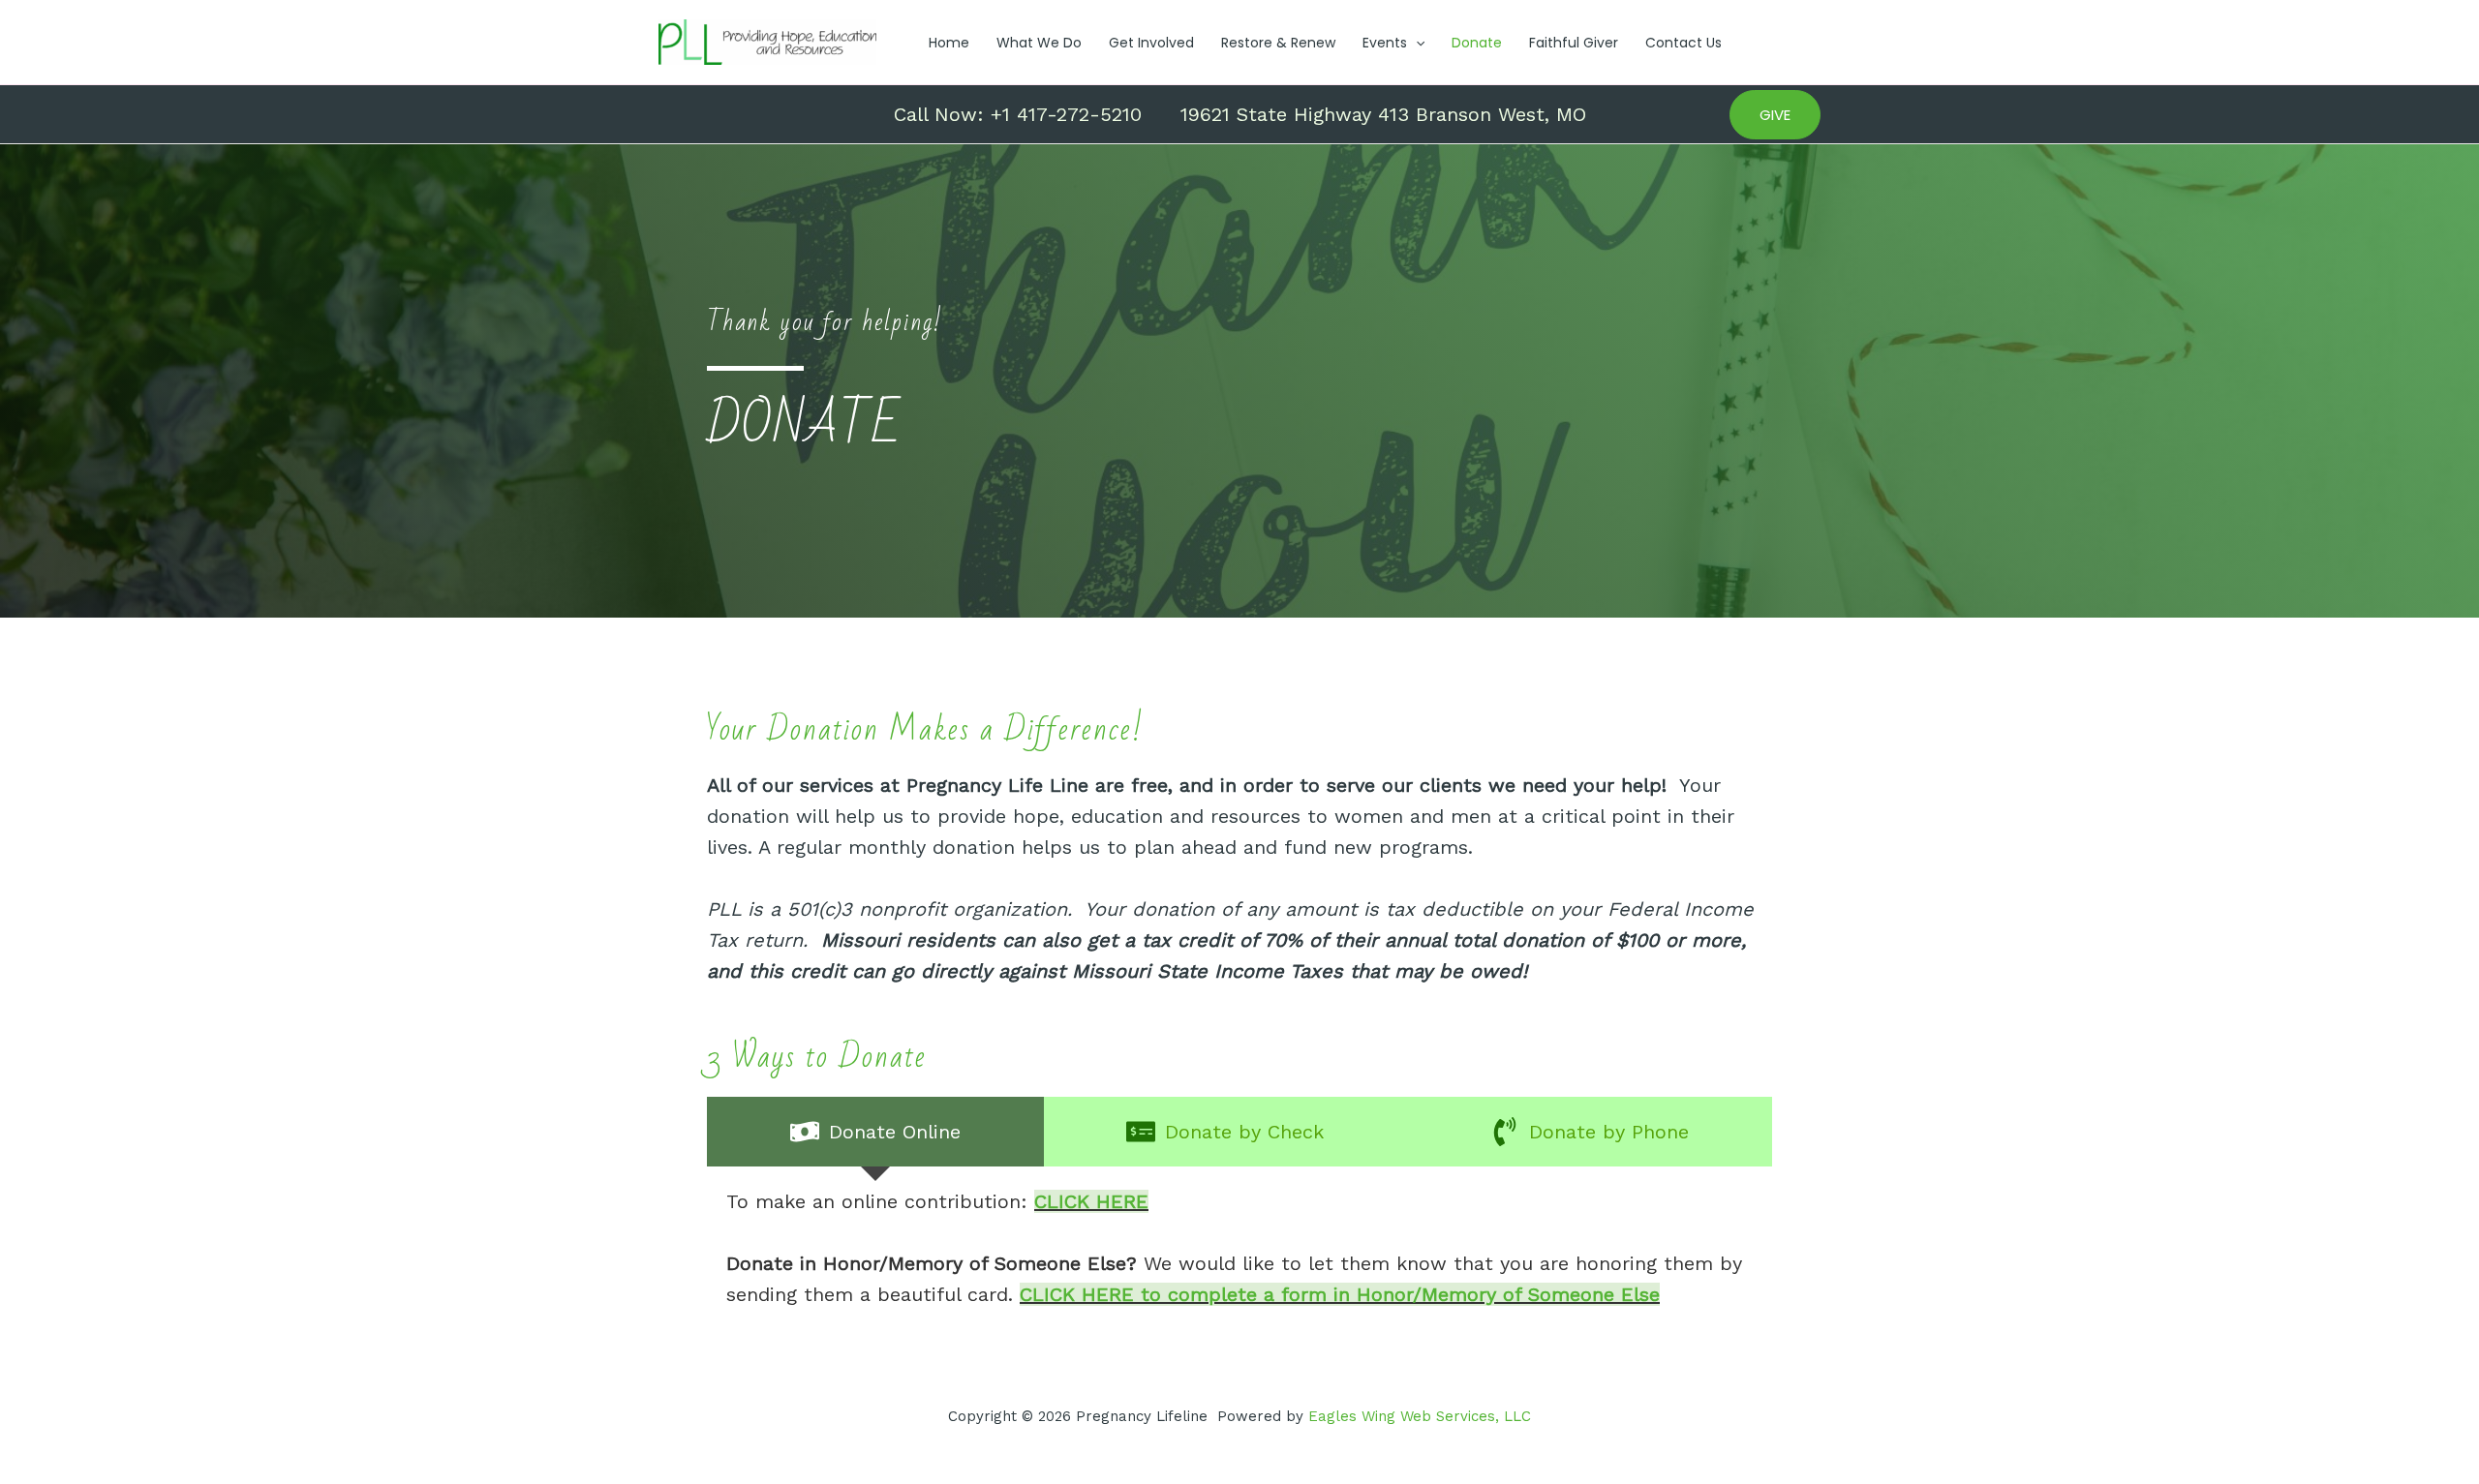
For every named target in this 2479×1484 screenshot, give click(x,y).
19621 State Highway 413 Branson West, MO (1383, 114)
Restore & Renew (1278, 43)
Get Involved (1151, 43)
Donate (1477, 43)
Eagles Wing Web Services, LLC (1420, 1416)
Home (949, 43)
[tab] (875, 1132)
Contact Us (1683, 43)
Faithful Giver (1574, 43)
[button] (1416, 43)
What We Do (1039, 43)
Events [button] (1385, 43)
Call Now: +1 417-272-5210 (1018, 114)
